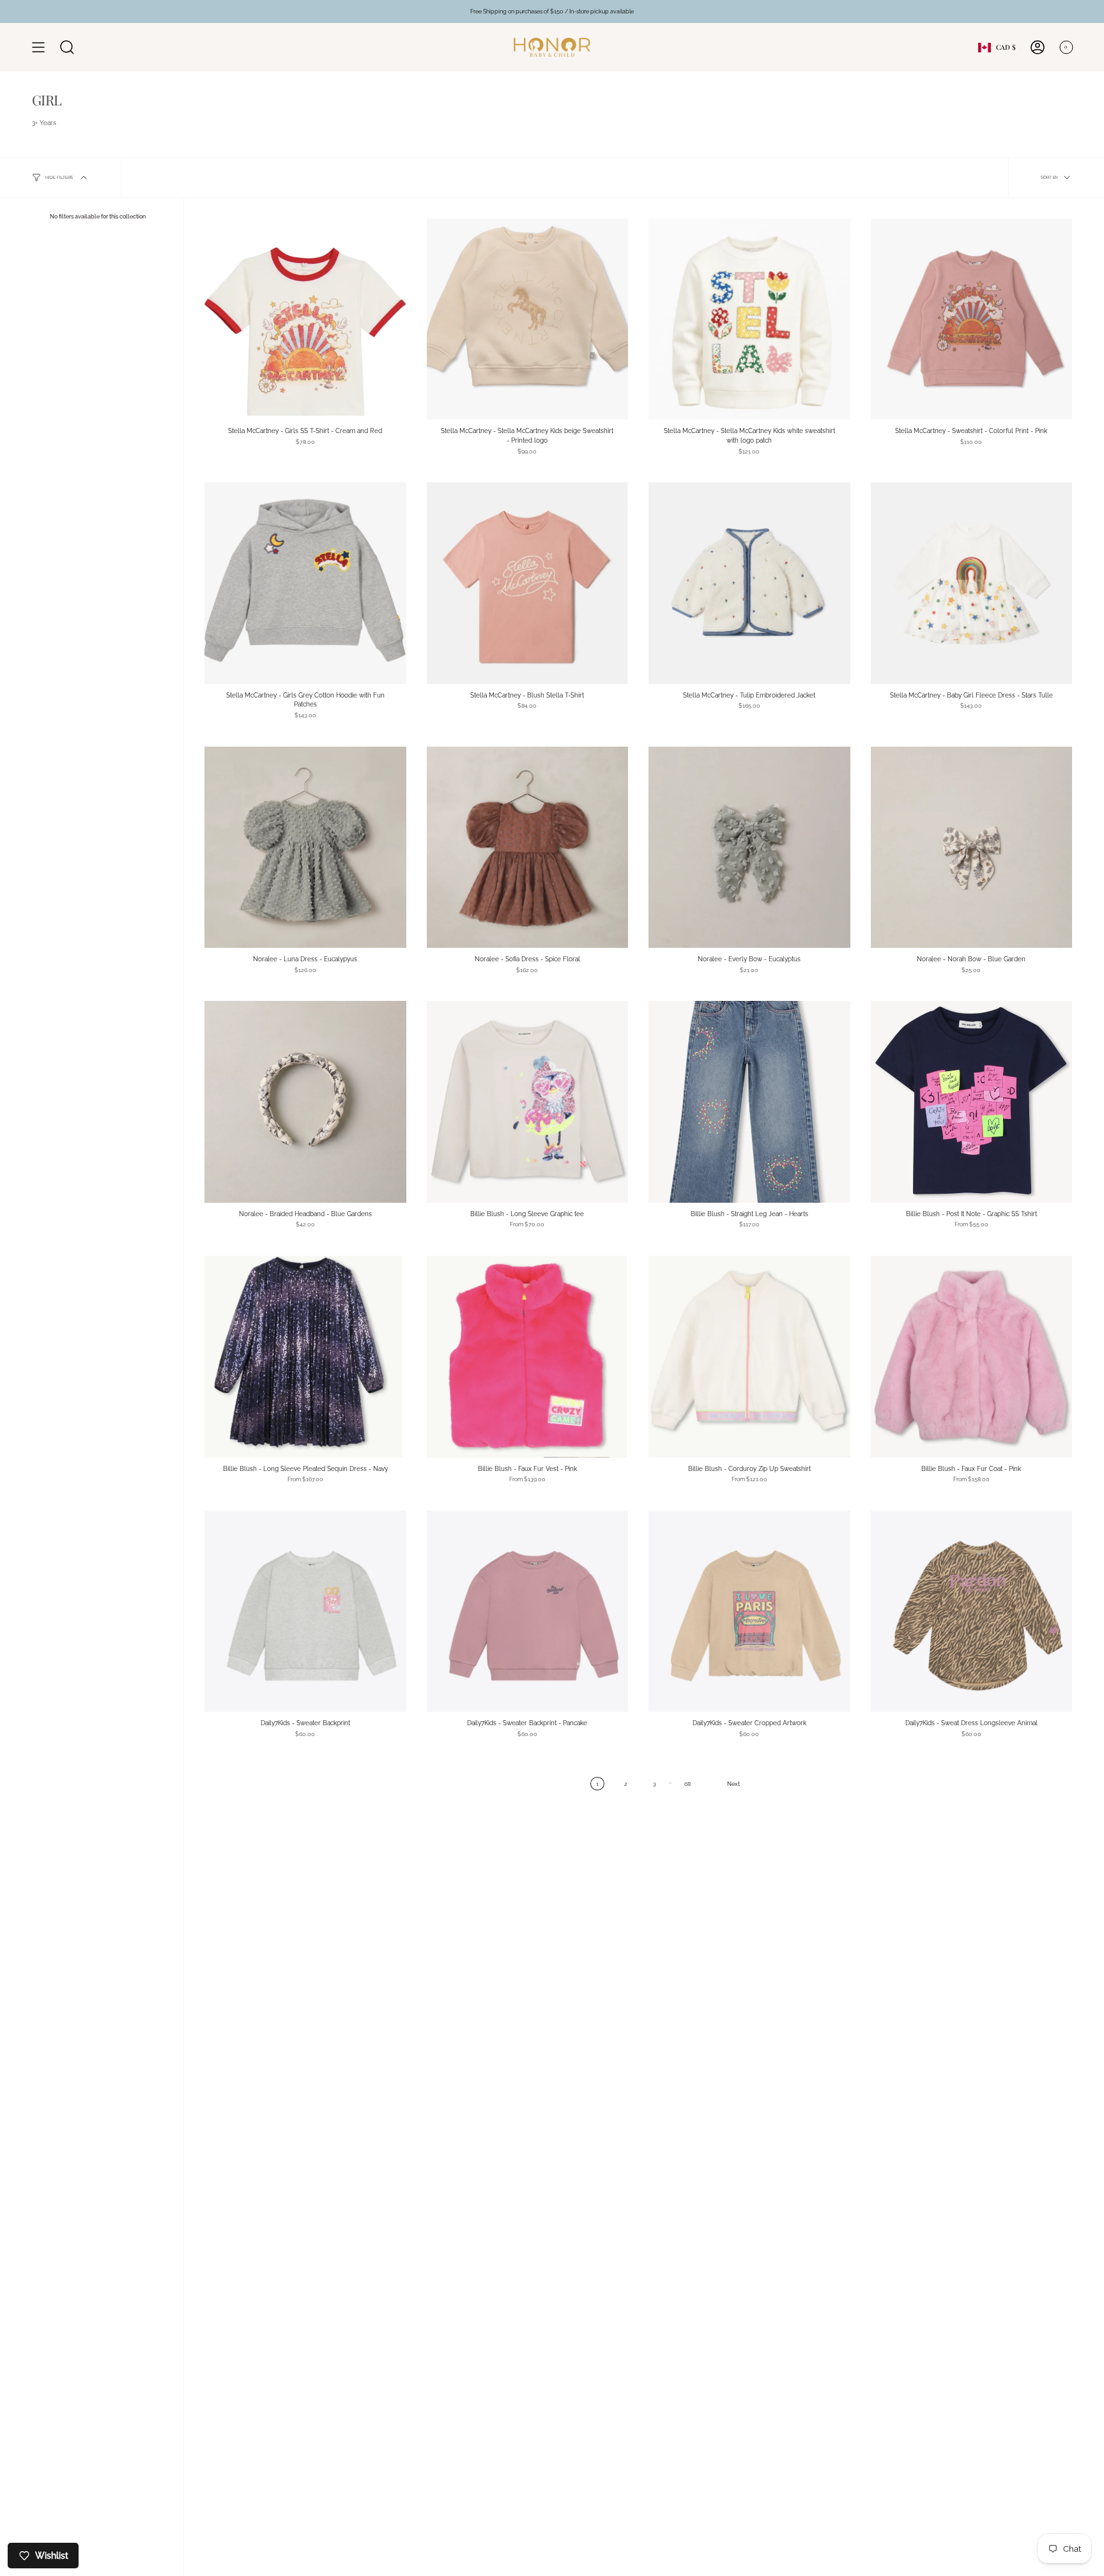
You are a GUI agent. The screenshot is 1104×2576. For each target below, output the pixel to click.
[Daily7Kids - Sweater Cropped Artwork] (749, 1612)
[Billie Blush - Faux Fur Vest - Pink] (528, 1357)
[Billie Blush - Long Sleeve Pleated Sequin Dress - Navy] (305, 1357)
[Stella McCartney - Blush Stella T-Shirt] (528, 583)
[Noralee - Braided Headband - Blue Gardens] (305, 1102)
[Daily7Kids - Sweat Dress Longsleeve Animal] (972, 1612)
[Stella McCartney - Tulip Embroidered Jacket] (749, 583)
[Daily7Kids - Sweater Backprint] (305, 1612)
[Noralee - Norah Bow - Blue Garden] (972, 848)
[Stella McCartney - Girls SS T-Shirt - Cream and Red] (305, 319)
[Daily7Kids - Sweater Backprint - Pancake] (528, 1612)
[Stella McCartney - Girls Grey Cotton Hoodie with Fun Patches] (305, 583)
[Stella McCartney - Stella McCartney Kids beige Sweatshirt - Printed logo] (528, 319)
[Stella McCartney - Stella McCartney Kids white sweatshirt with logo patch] (749, 319)
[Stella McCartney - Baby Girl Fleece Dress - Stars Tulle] (972, 583)
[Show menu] (38, 47)
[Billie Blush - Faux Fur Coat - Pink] (972, 1357)
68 (687, 1784)
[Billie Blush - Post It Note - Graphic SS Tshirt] (972, 1102)
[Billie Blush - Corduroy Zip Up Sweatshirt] (749, 1357)
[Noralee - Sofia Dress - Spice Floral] (528, 848)
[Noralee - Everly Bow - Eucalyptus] (749, 848)
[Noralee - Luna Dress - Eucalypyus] (305, 848)
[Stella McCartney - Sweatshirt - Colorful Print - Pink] (972, 319)
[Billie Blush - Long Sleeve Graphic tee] (528, 1102)
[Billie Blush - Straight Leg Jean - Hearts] (749, 1102)
